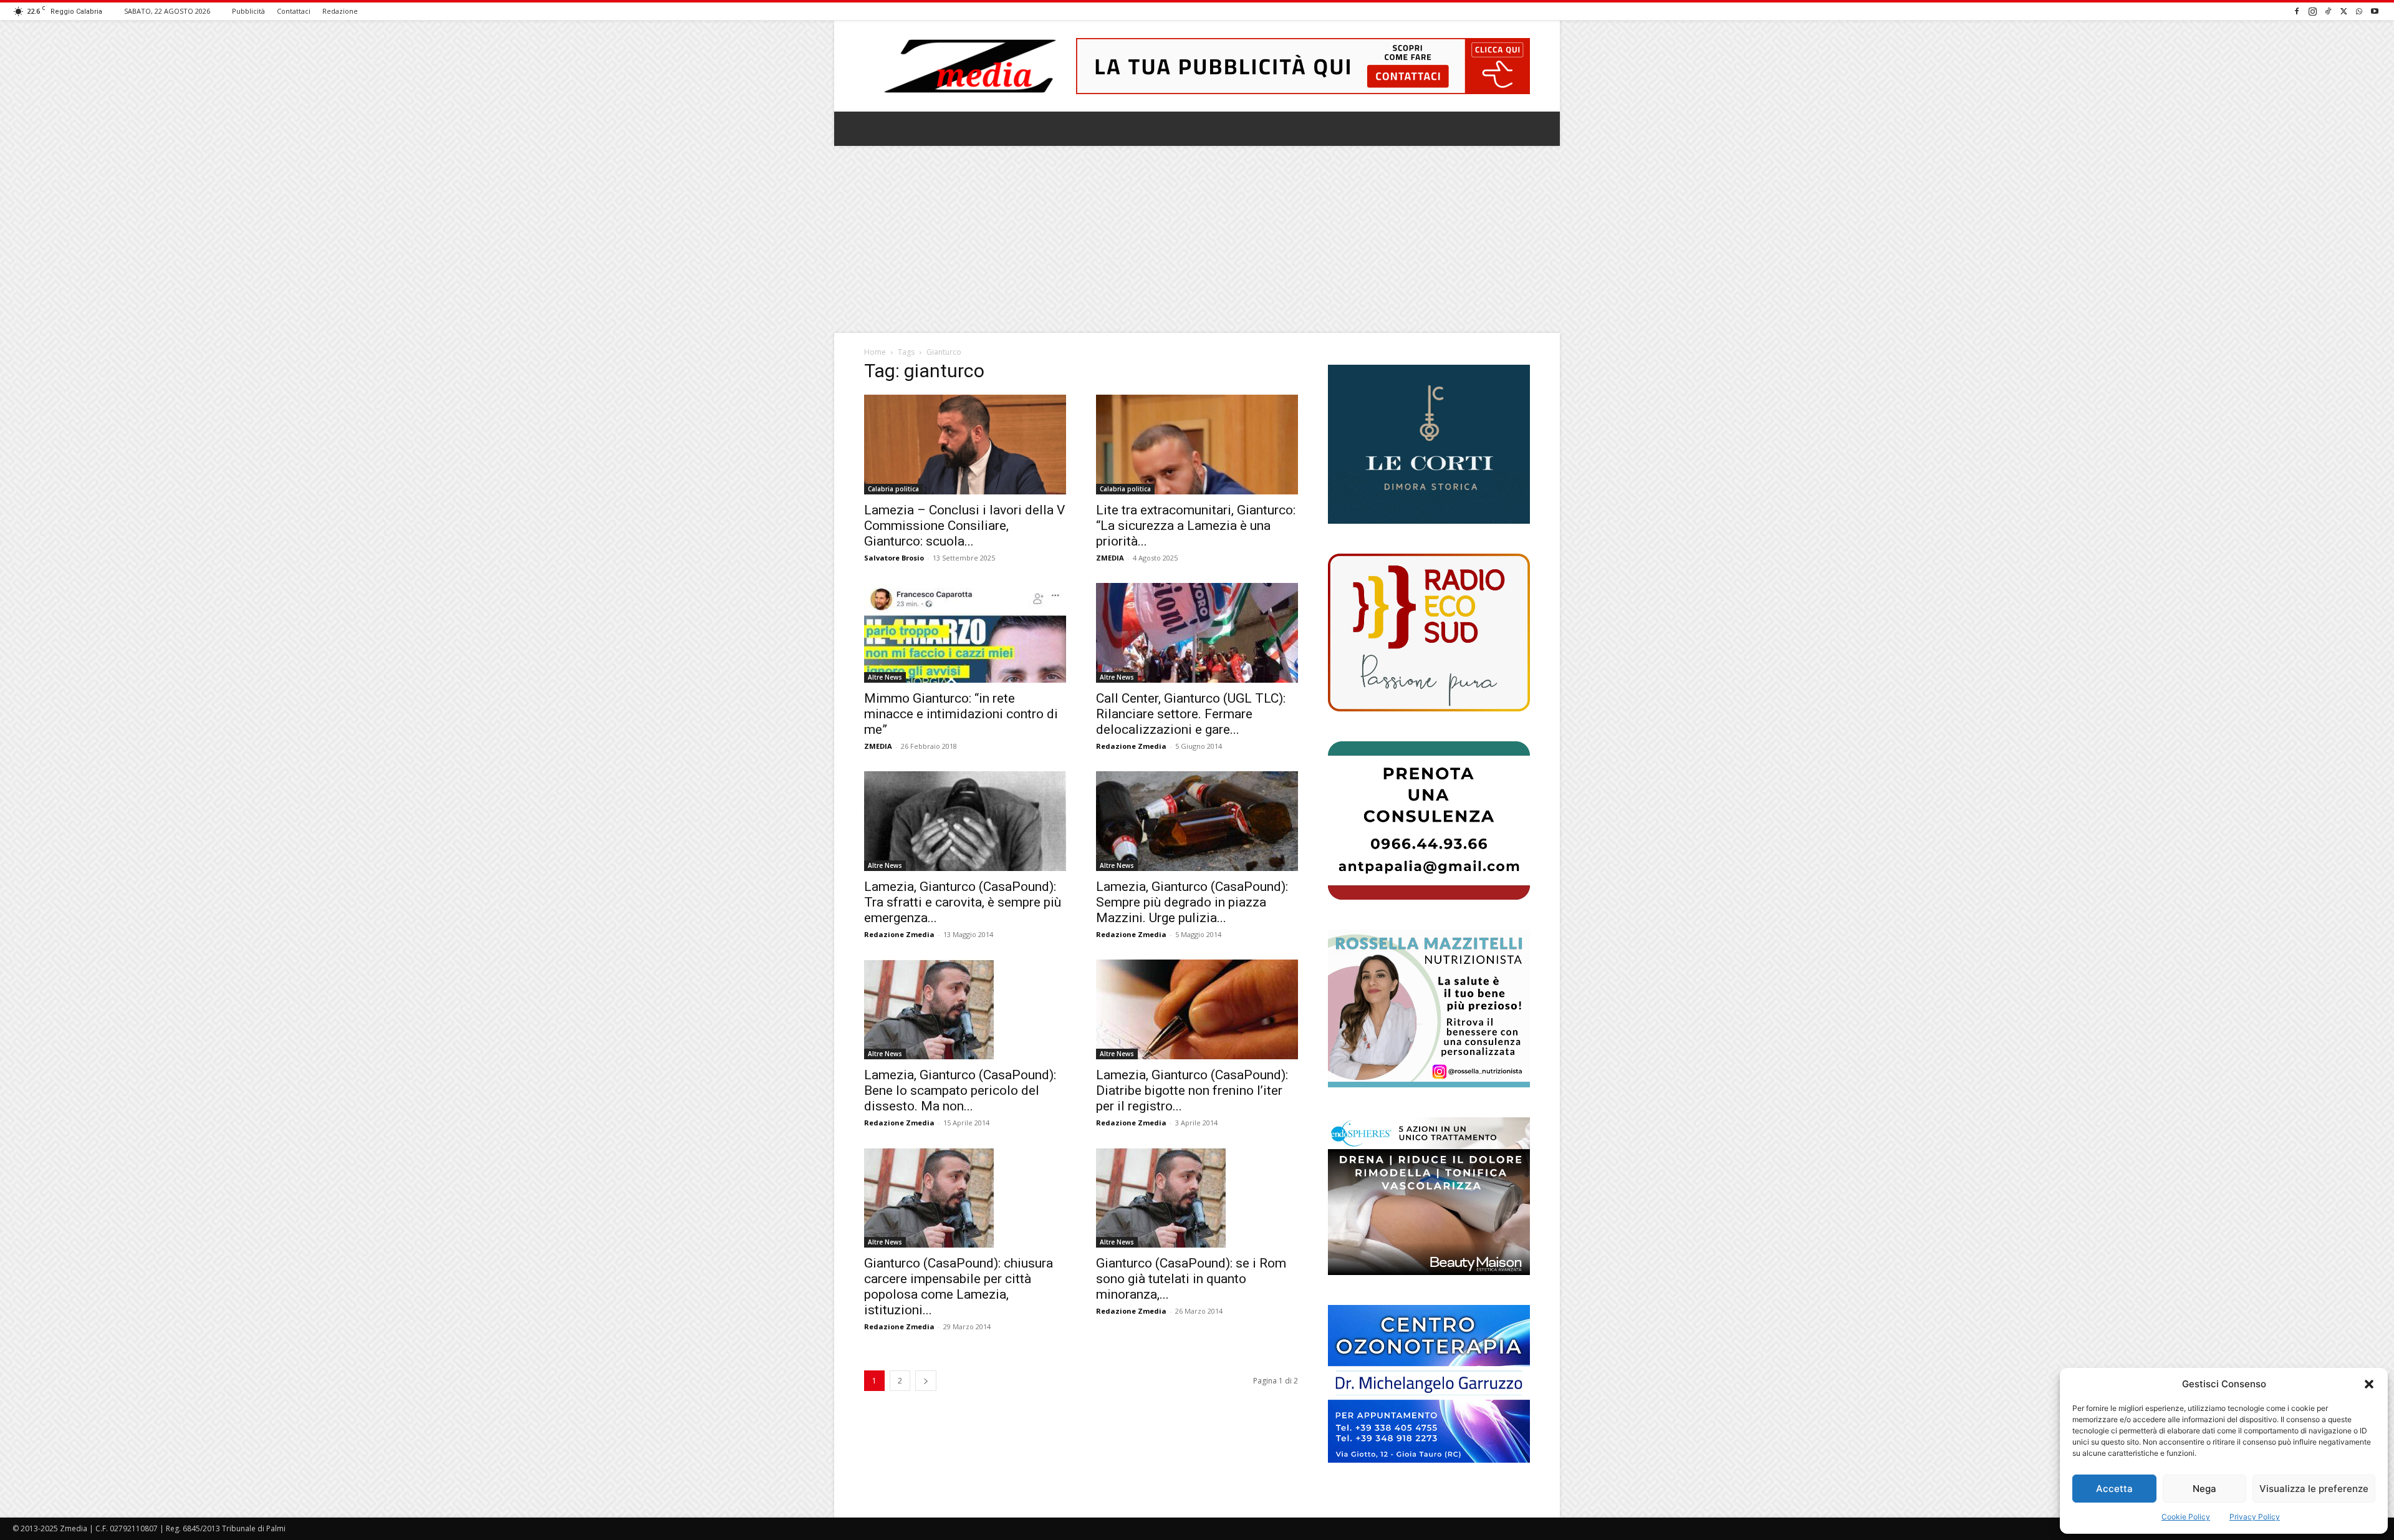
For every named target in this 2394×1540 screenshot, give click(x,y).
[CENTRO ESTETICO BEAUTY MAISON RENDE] (1429, 1196)
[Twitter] (2344, 11)
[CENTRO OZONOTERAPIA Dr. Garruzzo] (1429, 1384)
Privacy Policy (2255, 1517)
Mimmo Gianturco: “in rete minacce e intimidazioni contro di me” (961, 714)
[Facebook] (2297, 11)
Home (875, 352)
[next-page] (926, 1381)
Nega (2204, 1489)
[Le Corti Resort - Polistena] (1429, 445)
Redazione (340, 11)
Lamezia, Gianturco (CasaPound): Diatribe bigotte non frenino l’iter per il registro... (1192, 1090)
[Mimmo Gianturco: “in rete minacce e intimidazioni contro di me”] (965, 633)
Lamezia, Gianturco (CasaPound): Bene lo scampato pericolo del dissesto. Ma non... (960, 1090)
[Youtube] (2375, 11)
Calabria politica (893, 489)
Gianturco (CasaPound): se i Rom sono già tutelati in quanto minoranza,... (1191, 1279)
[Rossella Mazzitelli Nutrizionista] (1429, 1008)
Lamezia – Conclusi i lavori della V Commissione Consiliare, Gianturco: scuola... (964, 526)
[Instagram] (2312, 11)
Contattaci (294, 11)
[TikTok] (2328, 11)
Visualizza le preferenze (2314, 1489)
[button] (2369, 1384)
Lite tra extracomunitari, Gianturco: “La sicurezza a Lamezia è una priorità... (1196, 526)
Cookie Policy (2186, 1517)
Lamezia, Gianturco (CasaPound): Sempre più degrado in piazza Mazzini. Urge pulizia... (1192, 902)
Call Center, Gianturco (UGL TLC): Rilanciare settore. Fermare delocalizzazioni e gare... (1191, 714)
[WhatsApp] (2359, 11)
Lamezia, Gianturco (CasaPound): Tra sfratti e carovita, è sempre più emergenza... (963, 902)
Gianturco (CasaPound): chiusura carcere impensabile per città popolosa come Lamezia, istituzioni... (959, 1287)
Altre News (885, 677)
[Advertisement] (1197, 239)
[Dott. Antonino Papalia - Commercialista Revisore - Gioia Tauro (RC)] (1429, 820)
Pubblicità (248, 11)
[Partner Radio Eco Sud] (1429, 633)
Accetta (2114, 1489)
